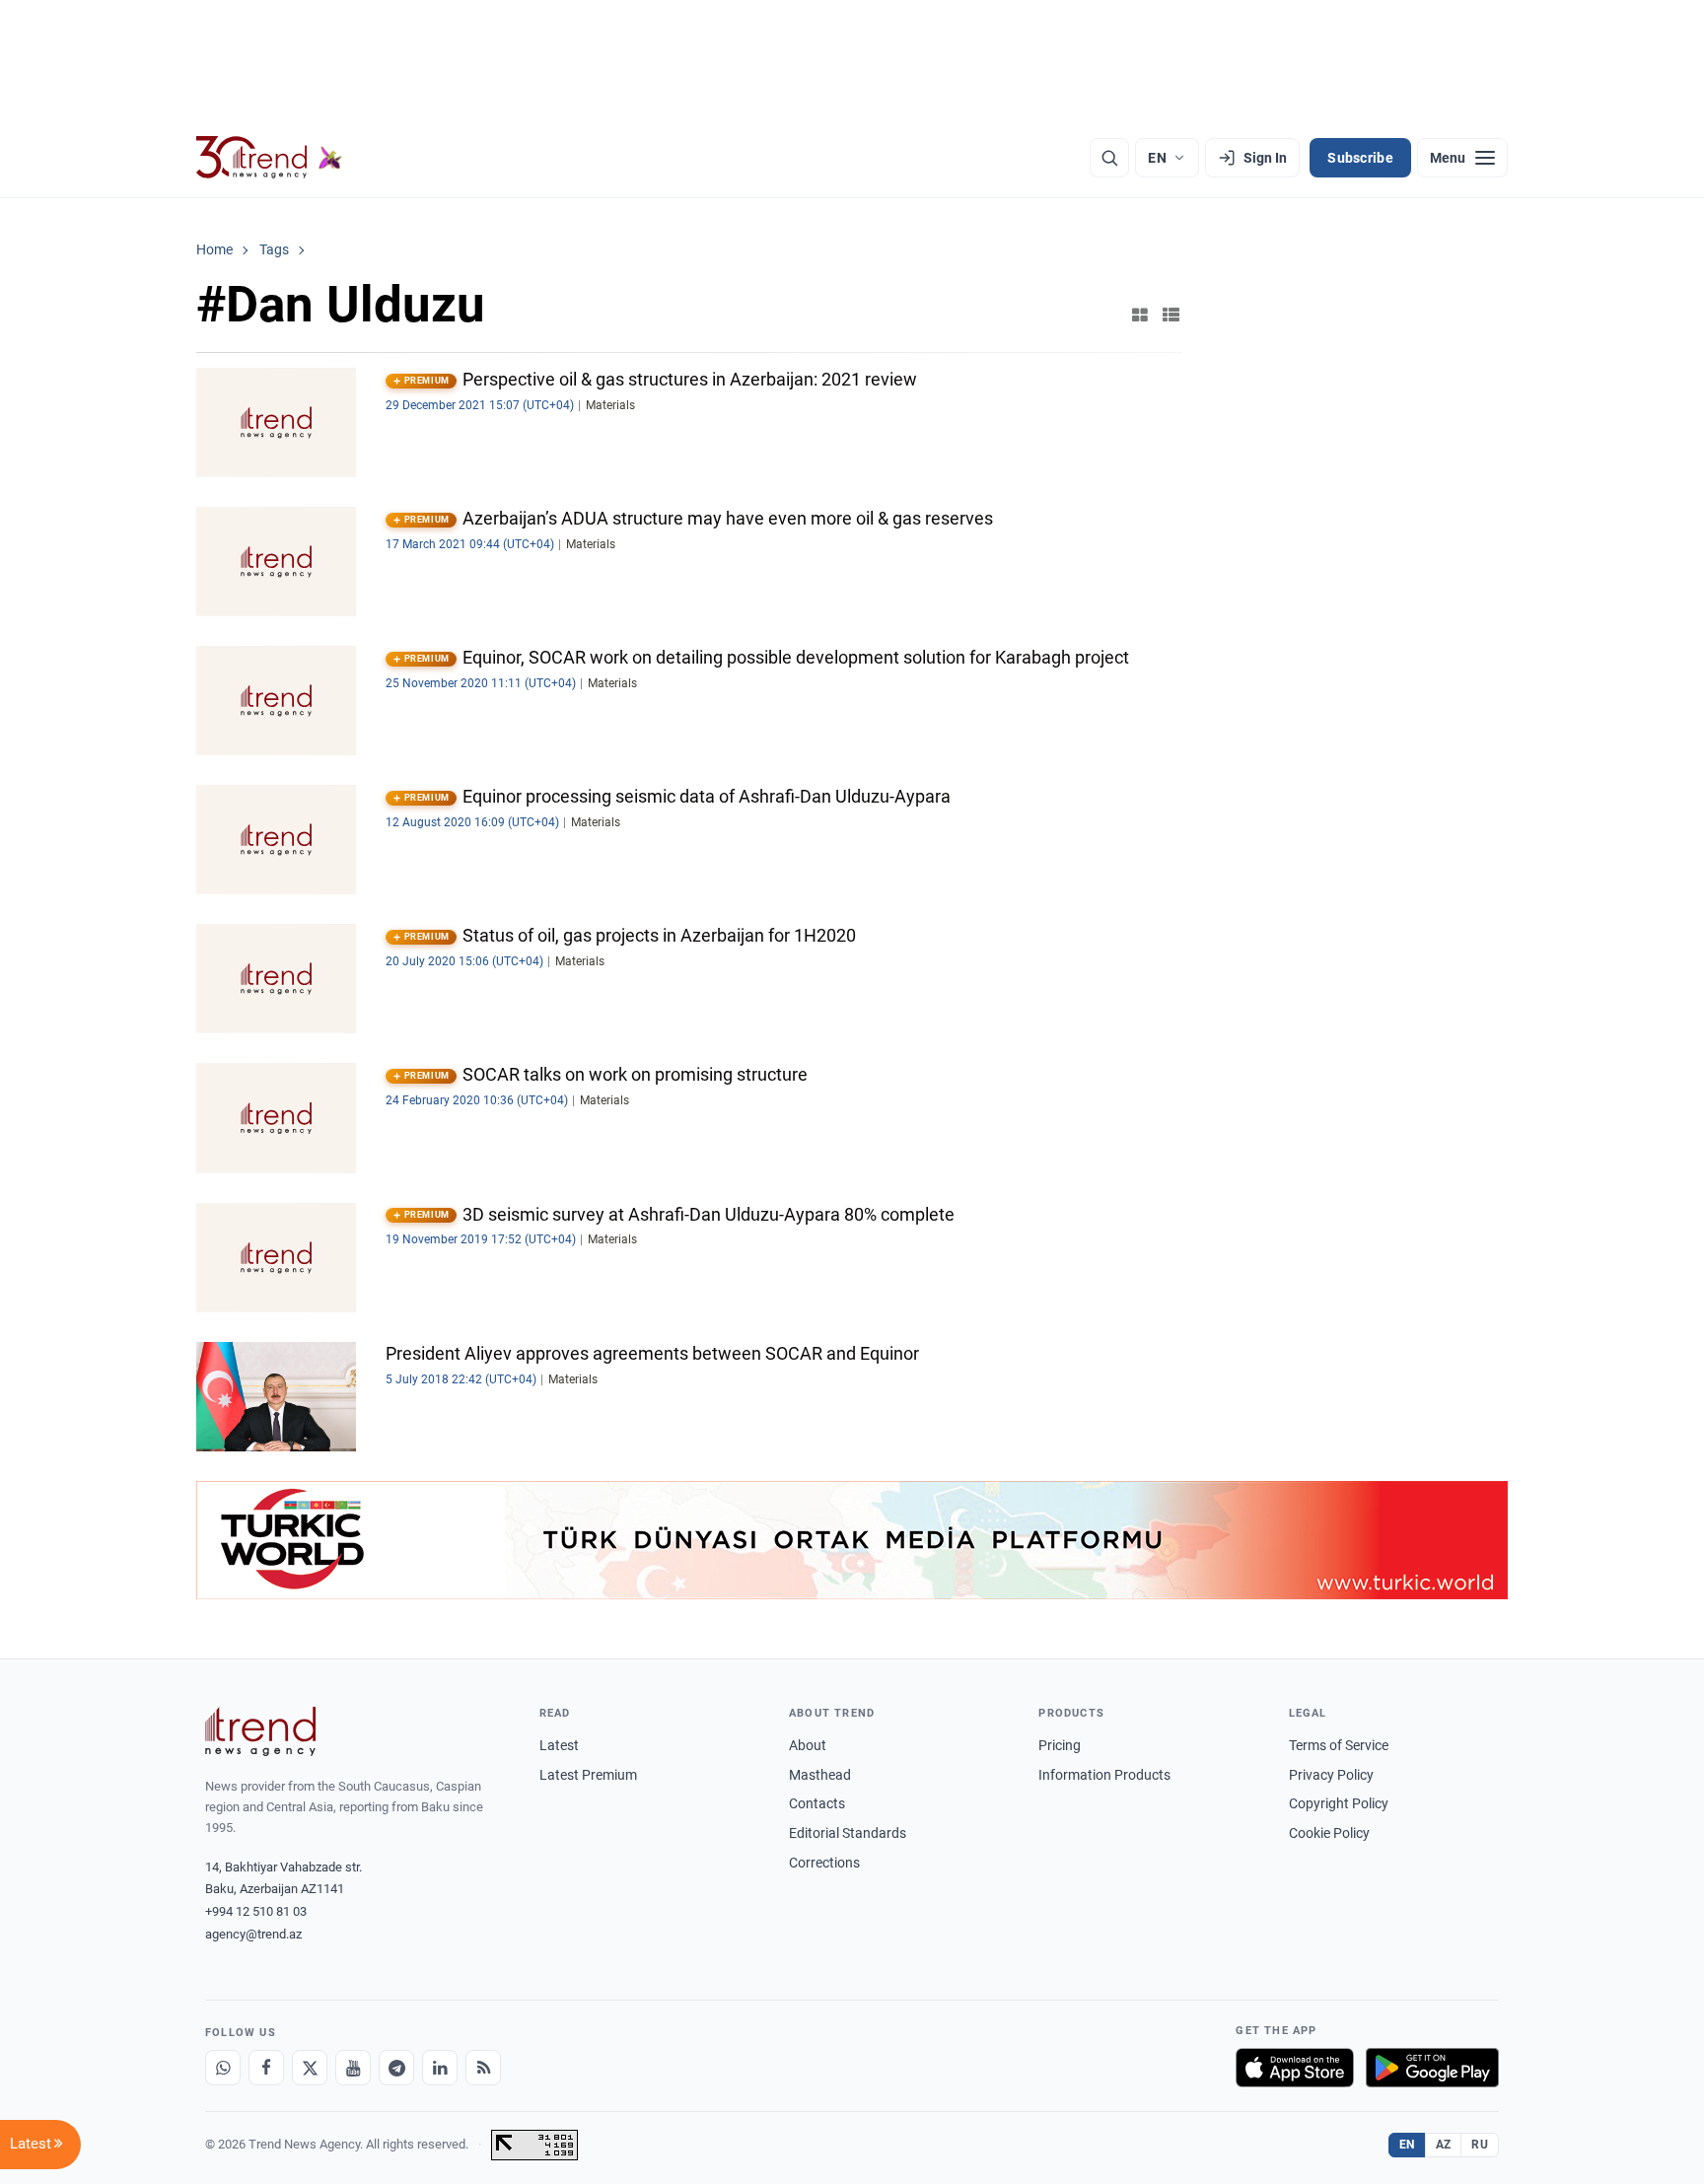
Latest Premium (588, 1775)
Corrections (824, 1863)
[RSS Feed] (483, 2068)
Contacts (817, 1803)
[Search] (1109, 158)
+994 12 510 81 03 (256, 1911)
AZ (1444, 2145)
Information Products (1104, 1775)
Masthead (820, 1775)
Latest (559, 1745)
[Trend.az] (269, 158)
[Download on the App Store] (1295, 2068)
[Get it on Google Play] (1432, 2068)
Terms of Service (1339, 1745)
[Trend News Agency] (260, 1731)
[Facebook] (266, 2068)
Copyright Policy (1339, 1803)
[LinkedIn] (440, 2068)
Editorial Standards (848, 1833)
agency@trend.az (253, 1934)
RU (1480, 2145)
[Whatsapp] (223, 2068)
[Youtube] (353, 2068)
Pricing (1060, 1745)
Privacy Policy (1331, 1775)
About (808, 1745)
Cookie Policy (1329, 1833)
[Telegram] (396, 2068)
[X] (310, 2068)
